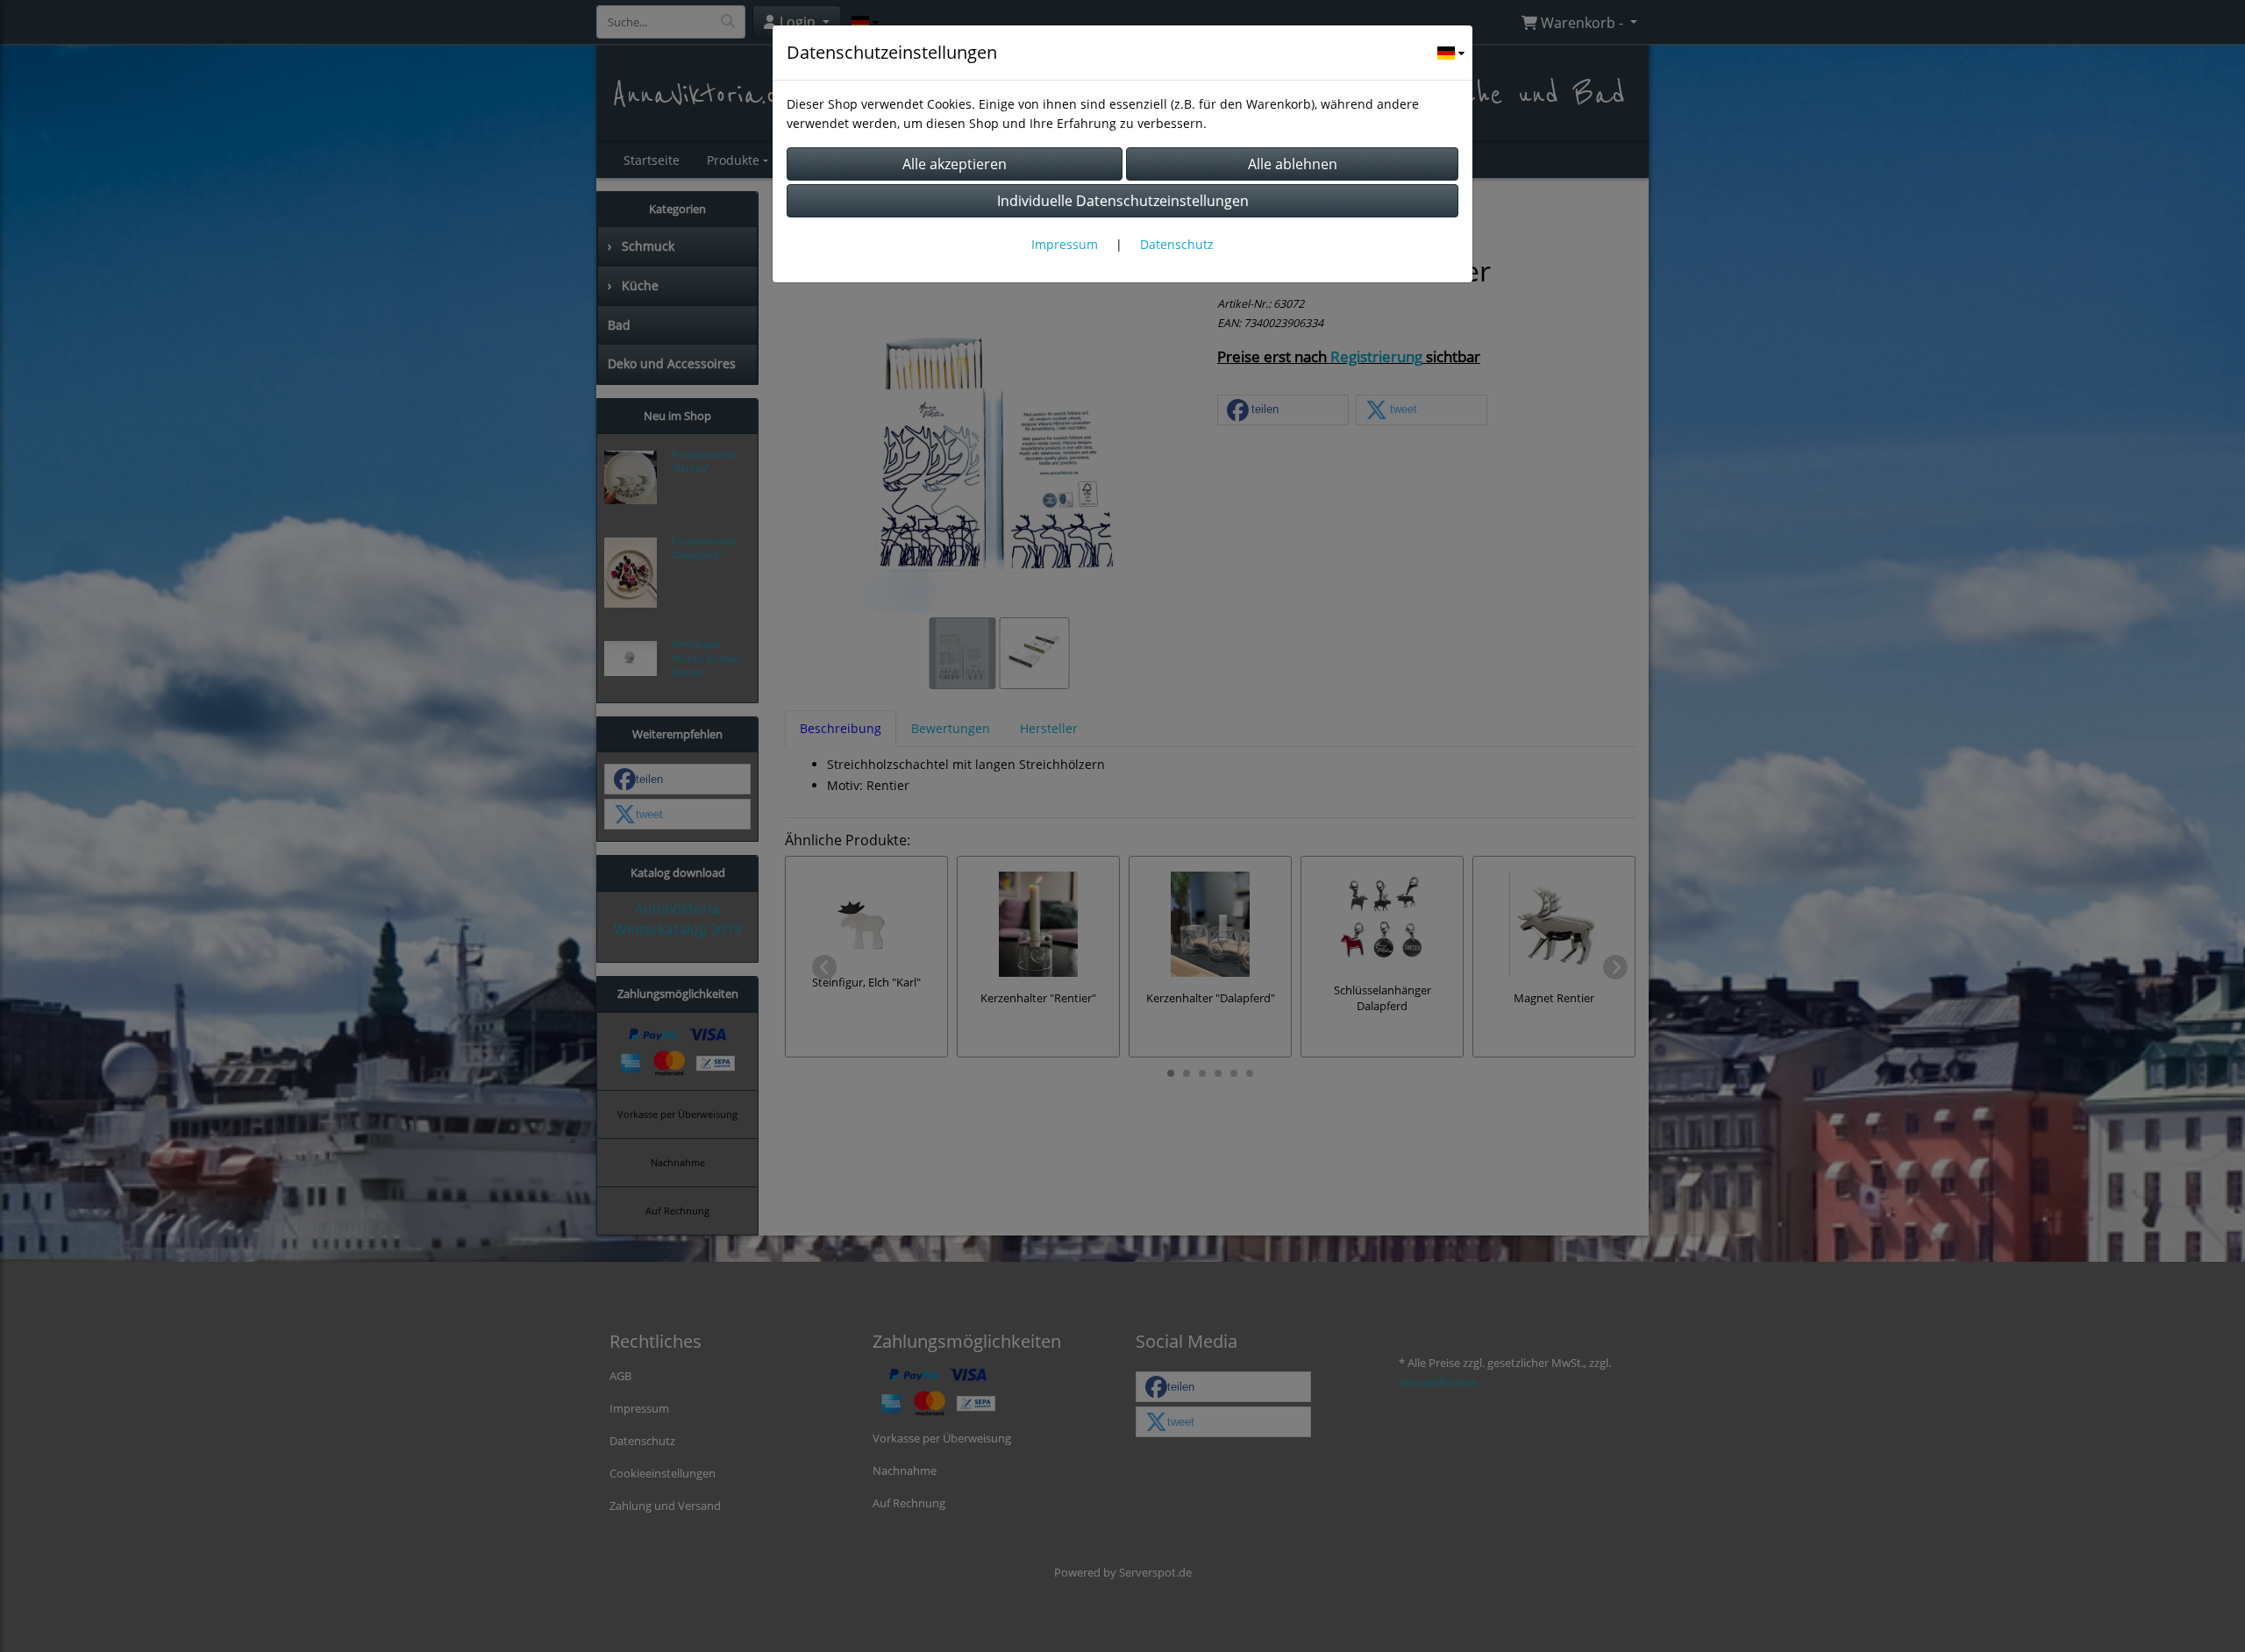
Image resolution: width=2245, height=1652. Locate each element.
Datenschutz (1177, 244)
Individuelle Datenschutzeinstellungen (1123, 201)
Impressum (1065, 244)
